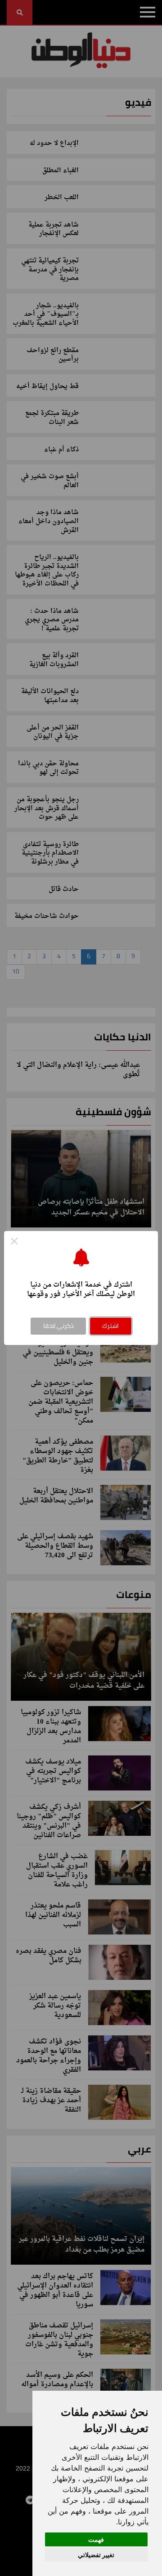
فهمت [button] (96, 2539)
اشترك (110, 1326)
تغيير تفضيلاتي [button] (96, 2555)
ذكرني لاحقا (58, 1326)
